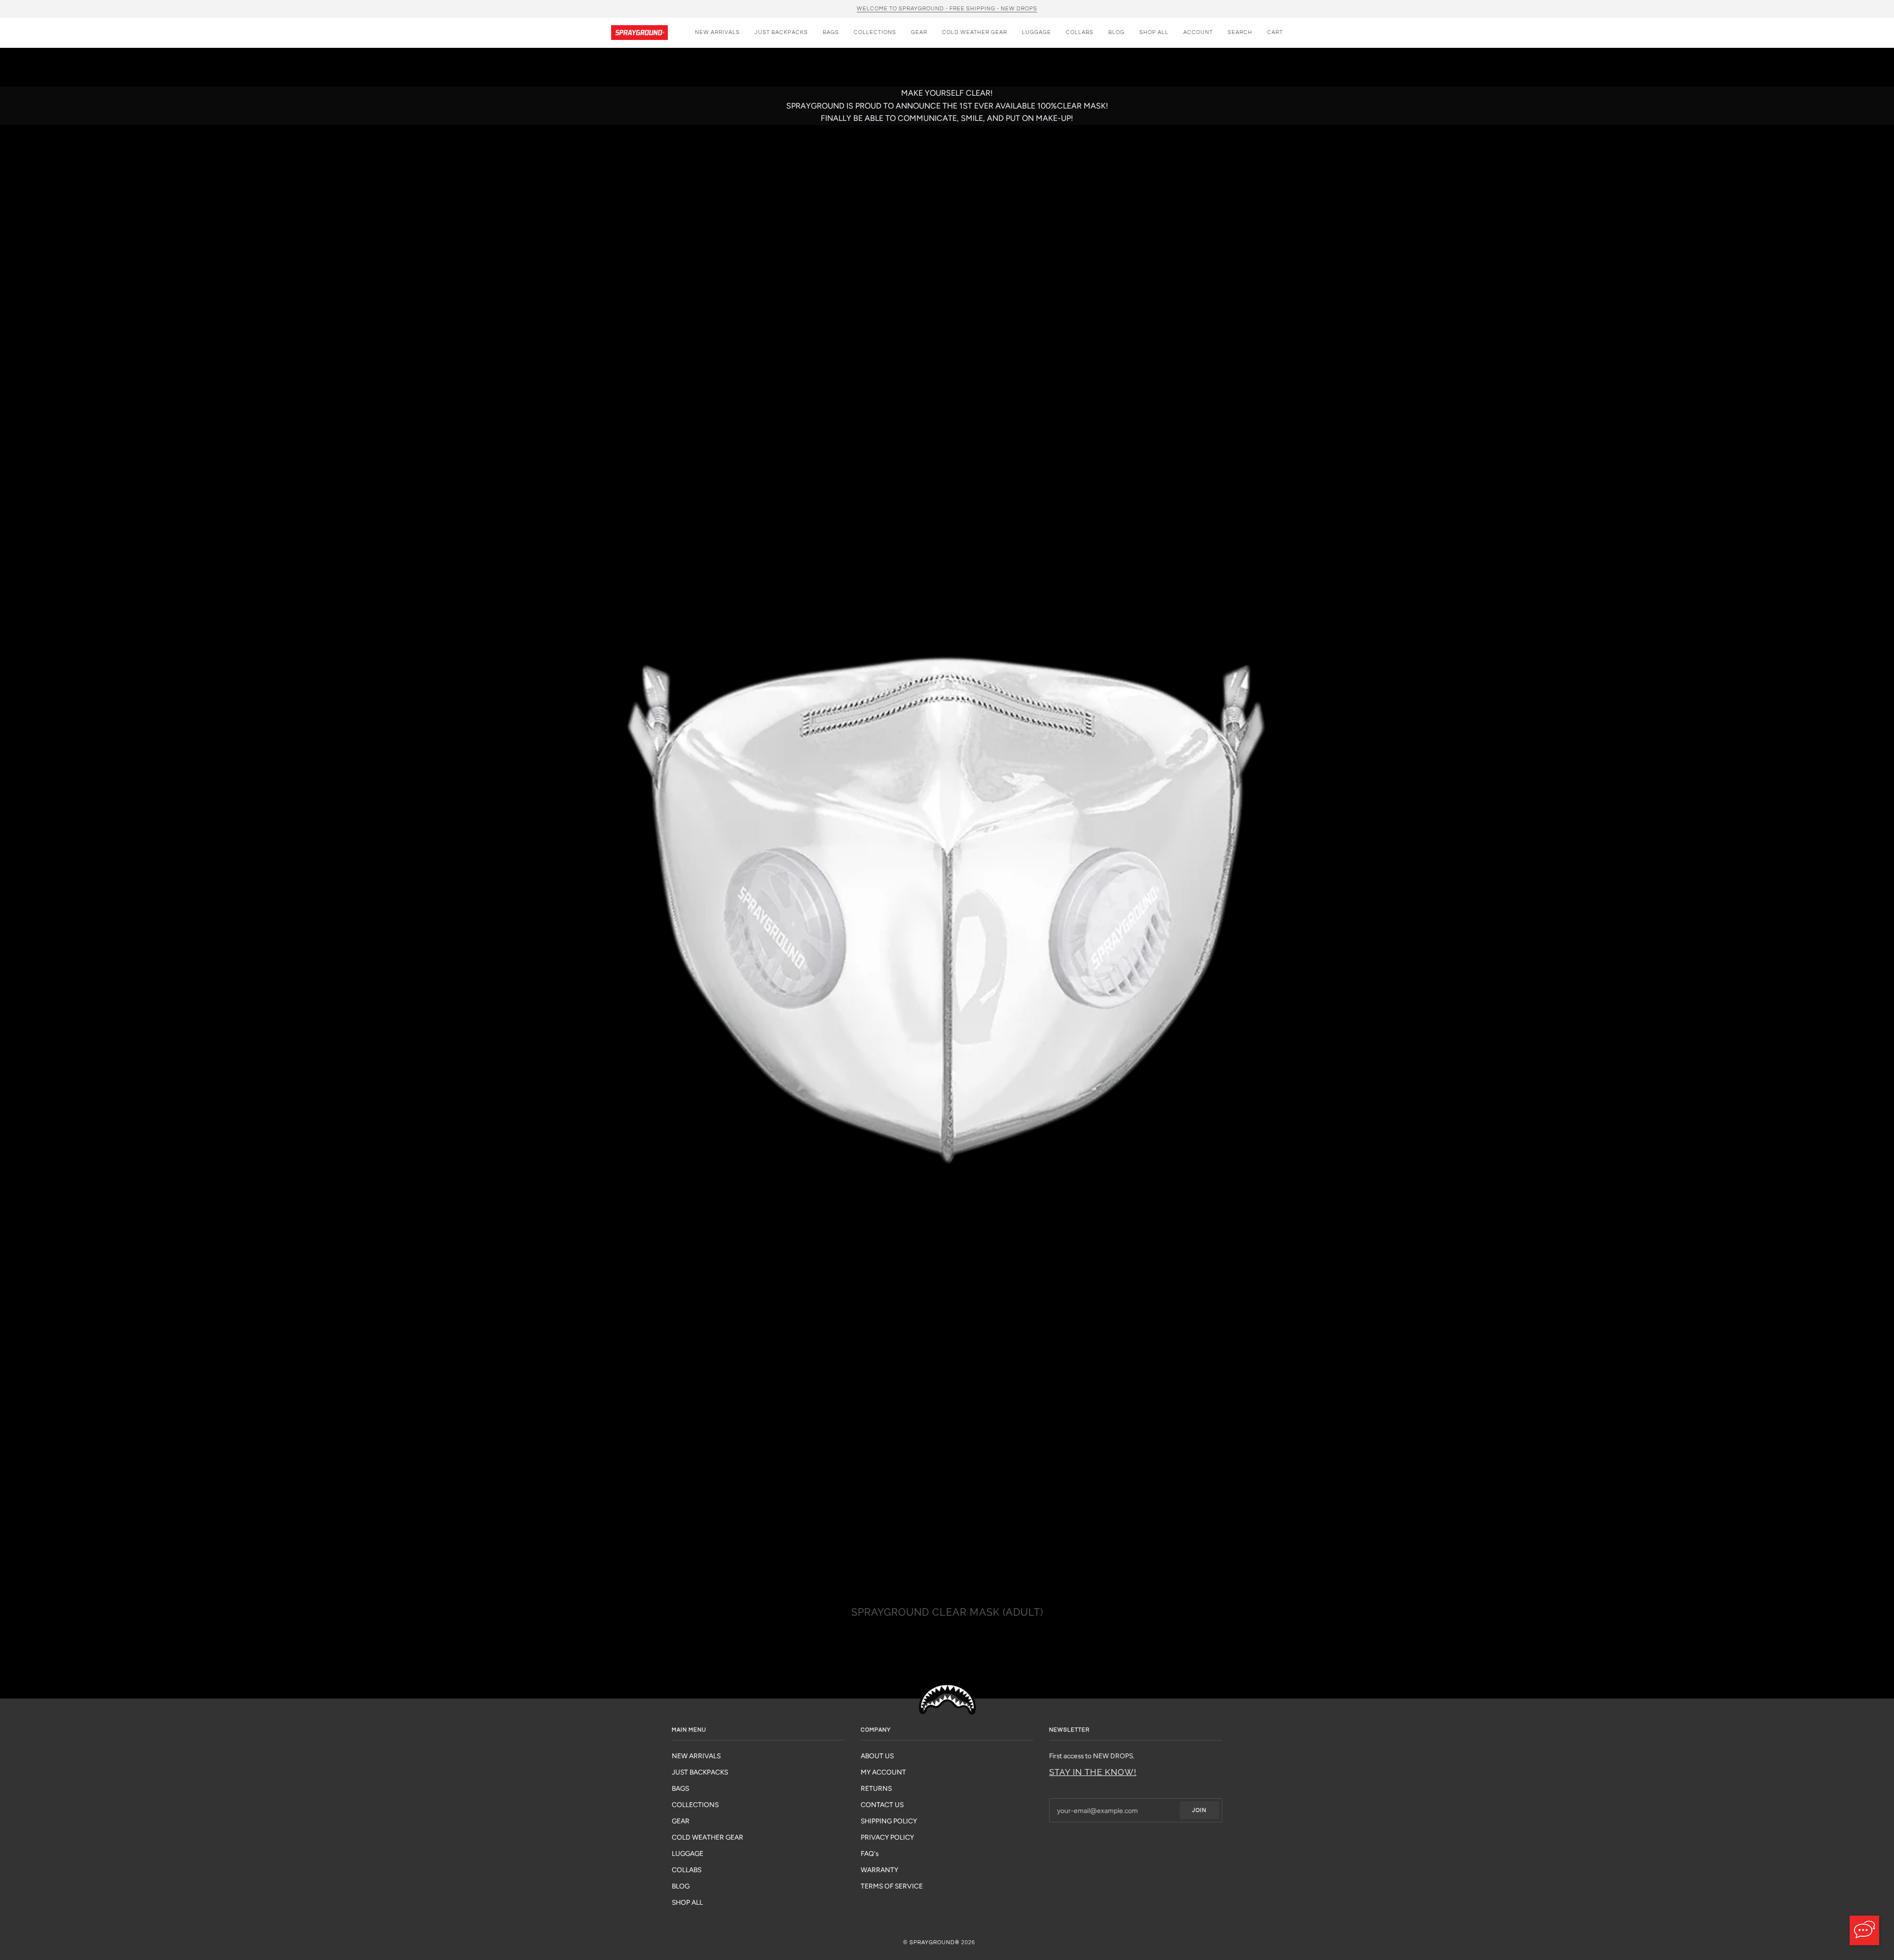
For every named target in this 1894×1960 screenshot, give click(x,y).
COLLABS (687, 1870)
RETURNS (876, 1788)
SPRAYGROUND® (935, 1942)
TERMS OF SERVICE (892, 1886)
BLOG (681, 1886)
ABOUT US (877, 1756)
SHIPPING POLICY (889, 1821)
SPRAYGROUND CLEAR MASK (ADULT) (947, 1612)
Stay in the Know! (1093, 1772)
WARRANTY (879, 1870)
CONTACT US (882, 1805)
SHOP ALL (687, 1902)
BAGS (680, 1788)
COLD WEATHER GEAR (708, 1837)
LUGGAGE (688, 1853)
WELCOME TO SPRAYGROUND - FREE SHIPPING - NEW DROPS (947, 9)
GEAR (681, 1821)
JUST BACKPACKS (700, 1772)
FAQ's (870, 1853)
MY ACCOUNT (883, 1772)
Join (1199, 1810)
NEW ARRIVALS (696, 1756)
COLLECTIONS (695, 1805)
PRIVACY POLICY (887, 1837)
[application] (1864, 1930)
